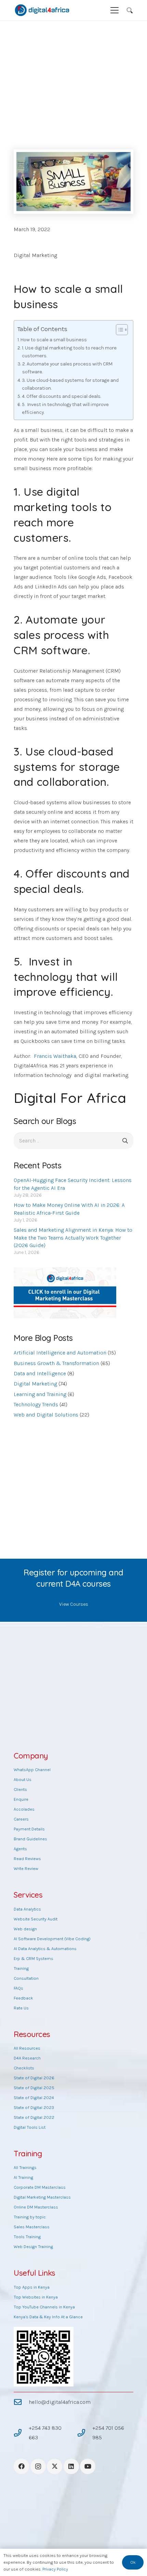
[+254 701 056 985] (85, 2433)
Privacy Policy (55, 2569)
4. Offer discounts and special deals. (62, 396)
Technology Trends (36, 1404)
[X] (55, 2466)
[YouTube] (88, 2466)
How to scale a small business (54, 340)
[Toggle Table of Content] (118, 330)
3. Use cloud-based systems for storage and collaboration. (70, 384)
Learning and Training (40, 1394)
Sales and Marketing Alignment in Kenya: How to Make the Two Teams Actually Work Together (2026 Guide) (73, 1238)
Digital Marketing (35, 255)
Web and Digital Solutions (46, 1415)
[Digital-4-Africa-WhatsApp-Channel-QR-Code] (44, 2357)
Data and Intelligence (40, 1373)
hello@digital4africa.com (60, 2402)
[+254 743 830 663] (21, 2433)
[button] (115, 10)
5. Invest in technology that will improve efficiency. (65, 408)
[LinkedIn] (71, 2466)
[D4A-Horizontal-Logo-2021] (42, 10)
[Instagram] (38, 2466)
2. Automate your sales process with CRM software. (67, 368)
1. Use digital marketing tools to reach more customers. (69, 352)
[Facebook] (21, 2466)
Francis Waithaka (55, 1056)
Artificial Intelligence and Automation (60, 1353)
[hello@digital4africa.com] (21, 2402)
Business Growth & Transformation (56, 1363)
